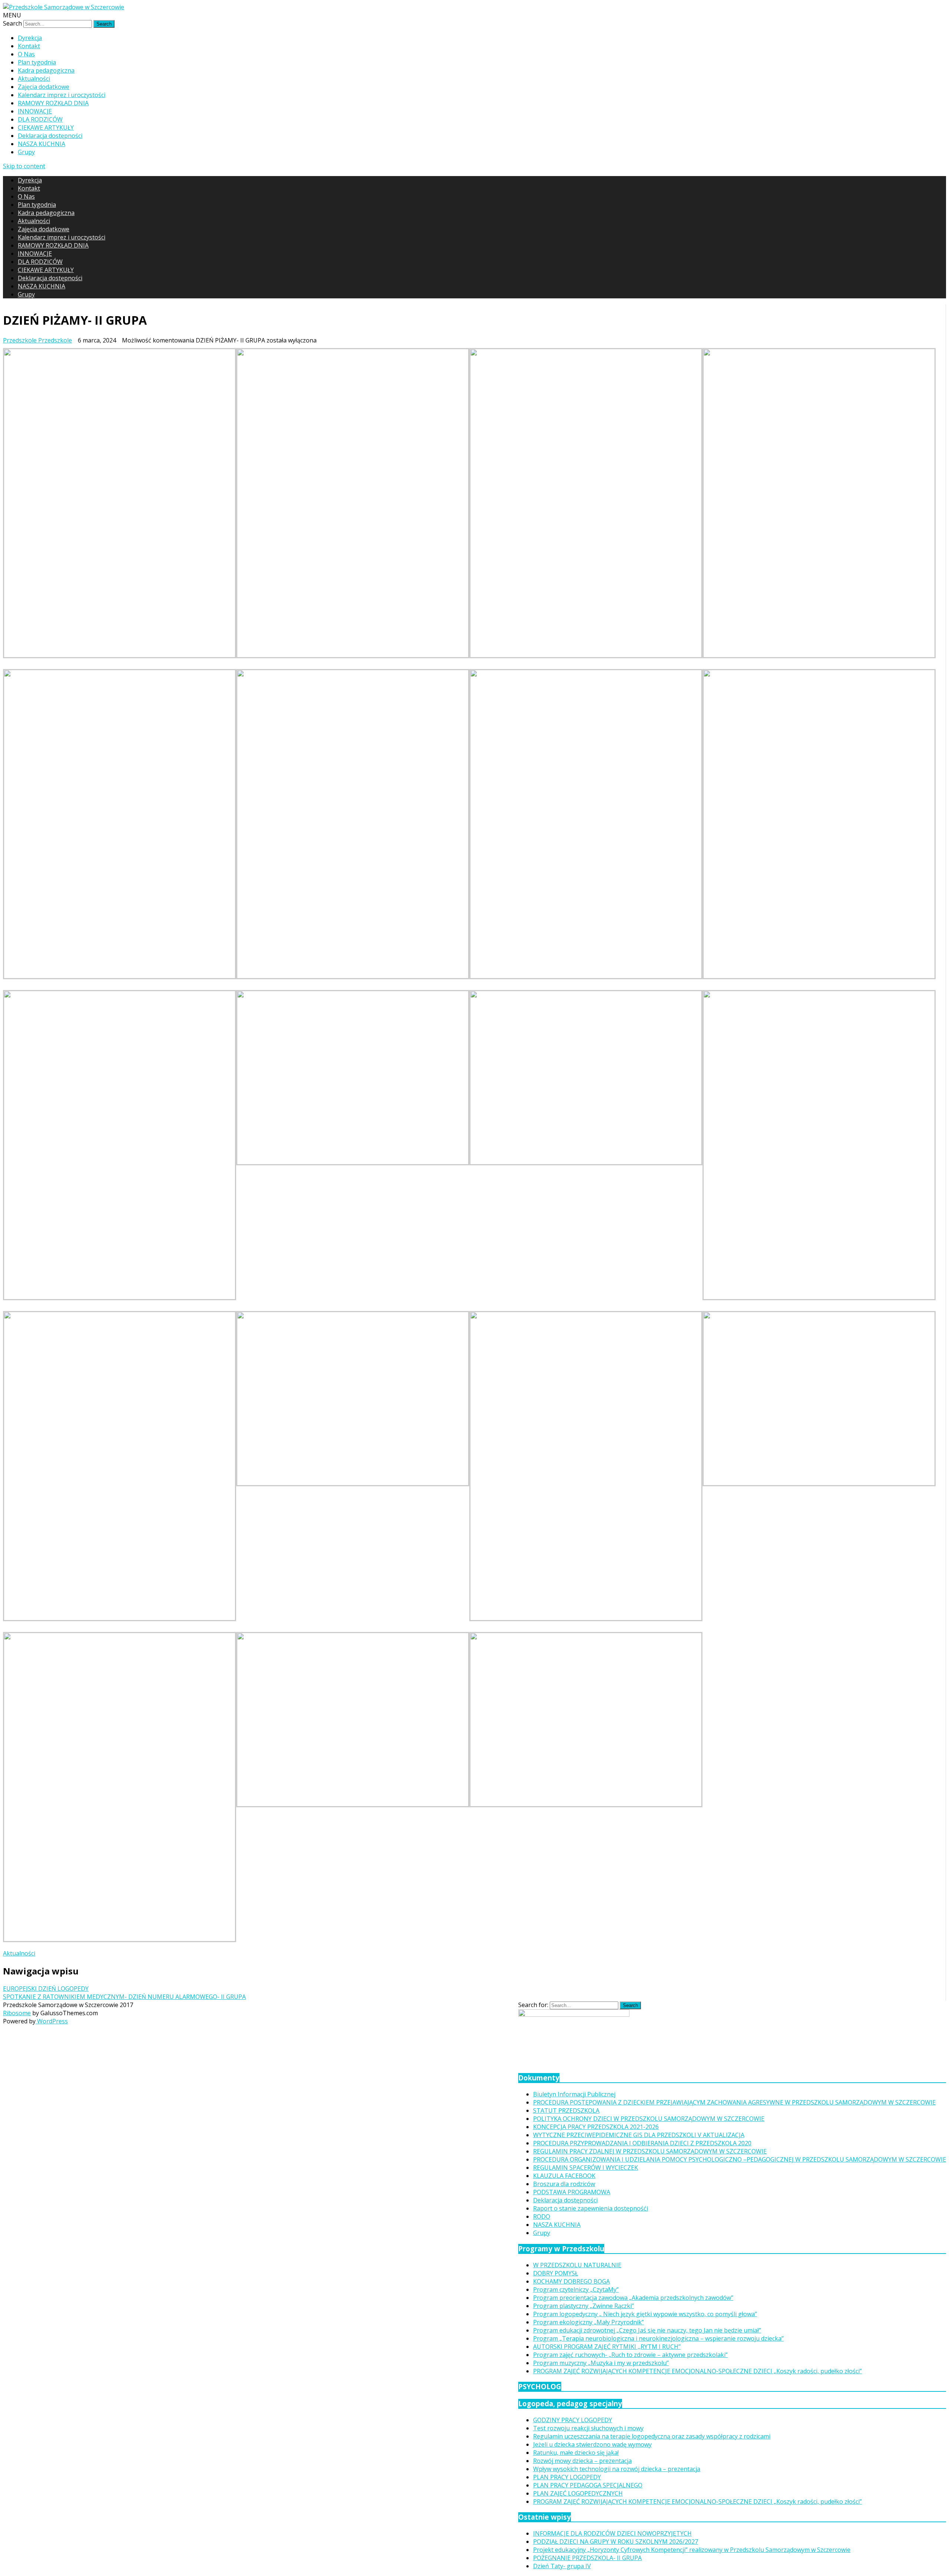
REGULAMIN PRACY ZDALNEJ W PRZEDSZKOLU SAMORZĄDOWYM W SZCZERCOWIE (650, 2151)
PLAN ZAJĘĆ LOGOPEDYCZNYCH (578, 2493)
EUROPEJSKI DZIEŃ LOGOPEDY (46, 1989)
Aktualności (34, 79)
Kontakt (29, 46)
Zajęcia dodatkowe (44, 87)
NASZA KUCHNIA (42, 144)
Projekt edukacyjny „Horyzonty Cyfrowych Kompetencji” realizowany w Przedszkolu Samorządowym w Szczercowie (692, 2550)
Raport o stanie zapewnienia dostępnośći (591, 2208)
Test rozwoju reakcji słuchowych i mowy (588, 2428)
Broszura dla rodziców (564, 2184)
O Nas (26, 54)
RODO (542, 2216)
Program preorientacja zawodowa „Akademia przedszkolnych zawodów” (633, 2298)
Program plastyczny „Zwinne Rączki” (583, 2306)
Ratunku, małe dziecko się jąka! (576, 2453)
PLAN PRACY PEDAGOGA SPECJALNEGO (588, 2485)
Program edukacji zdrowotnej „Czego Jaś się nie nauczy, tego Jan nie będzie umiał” (647, 2330)
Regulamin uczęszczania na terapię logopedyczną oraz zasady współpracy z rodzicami (652, 2436)
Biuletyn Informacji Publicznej (574, 2094)
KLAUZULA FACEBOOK (564, 2176)
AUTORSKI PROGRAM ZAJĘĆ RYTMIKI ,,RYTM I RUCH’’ (607, 2347)
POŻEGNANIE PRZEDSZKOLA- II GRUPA (587, 2558)
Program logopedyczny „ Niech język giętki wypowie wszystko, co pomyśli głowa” (645, 2314)
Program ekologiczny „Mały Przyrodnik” (588, 2322)
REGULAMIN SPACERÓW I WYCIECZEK (586, 2168)
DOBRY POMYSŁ (555, 2273)
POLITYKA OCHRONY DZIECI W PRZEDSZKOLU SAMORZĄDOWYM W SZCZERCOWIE (649, 2119)
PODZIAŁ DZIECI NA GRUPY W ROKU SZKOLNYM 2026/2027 (616, 2542)
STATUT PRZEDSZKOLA (566, 2110)
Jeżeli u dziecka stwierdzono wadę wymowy (592, 2444)
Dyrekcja (30, 38)
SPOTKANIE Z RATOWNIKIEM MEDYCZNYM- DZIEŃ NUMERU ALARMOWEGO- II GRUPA (124, 1997)
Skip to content (24, 166)
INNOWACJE (35, 111)
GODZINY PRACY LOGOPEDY (573, 2420)
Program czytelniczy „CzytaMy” (576, 2289)
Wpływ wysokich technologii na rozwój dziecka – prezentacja (617, 2469)
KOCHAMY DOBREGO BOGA (571, 2281)
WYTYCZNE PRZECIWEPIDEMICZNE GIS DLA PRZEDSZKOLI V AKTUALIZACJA (639, 2135)
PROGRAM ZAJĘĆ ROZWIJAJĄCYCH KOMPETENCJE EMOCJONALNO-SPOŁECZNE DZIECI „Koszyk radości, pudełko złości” (697, 2371)
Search (12, 23)
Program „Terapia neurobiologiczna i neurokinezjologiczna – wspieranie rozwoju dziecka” (658, 2338)
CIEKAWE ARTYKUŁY (46, 128)
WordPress (52, 2021)
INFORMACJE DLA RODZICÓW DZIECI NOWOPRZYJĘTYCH (612, 2533)
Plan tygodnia (37, 62)
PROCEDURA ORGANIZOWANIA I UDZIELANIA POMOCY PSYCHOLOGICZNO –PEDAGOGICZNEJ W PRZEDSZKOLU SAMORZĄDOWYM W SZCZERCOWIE (740, 2159)
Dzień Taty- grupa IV (562, 2566)
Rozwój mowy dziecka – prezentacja (582, 2461)
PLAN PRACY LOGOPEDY (567, 2477)
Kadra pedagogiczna (46, 70)
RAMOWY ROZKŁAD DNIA (53, 103)
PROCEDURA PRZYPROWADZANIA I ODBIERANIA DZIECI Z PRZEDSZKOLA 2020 (642, 2143)
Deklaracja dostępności (50, 136)
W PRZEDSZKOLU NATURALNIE (577, 2265)
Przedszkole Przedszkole (37, 340)
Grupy (26, 152)
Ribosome (17, 2013)
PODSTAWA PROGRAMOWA (572, 2192)
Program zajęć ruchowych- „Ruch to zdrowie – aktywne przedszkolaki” (630, 2355)
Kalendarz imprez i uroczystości (62, 95)
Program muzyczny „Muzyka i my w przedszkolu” (601, 2363)
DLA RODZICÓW (40, 119)
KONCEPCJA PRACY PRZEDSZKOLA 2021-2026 (596, 2127)
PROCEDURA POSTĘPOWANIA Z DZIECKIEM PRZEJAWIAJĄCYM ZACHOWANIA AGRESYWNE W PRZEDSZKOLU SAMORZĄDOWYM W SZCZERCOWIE (734, 2102)
